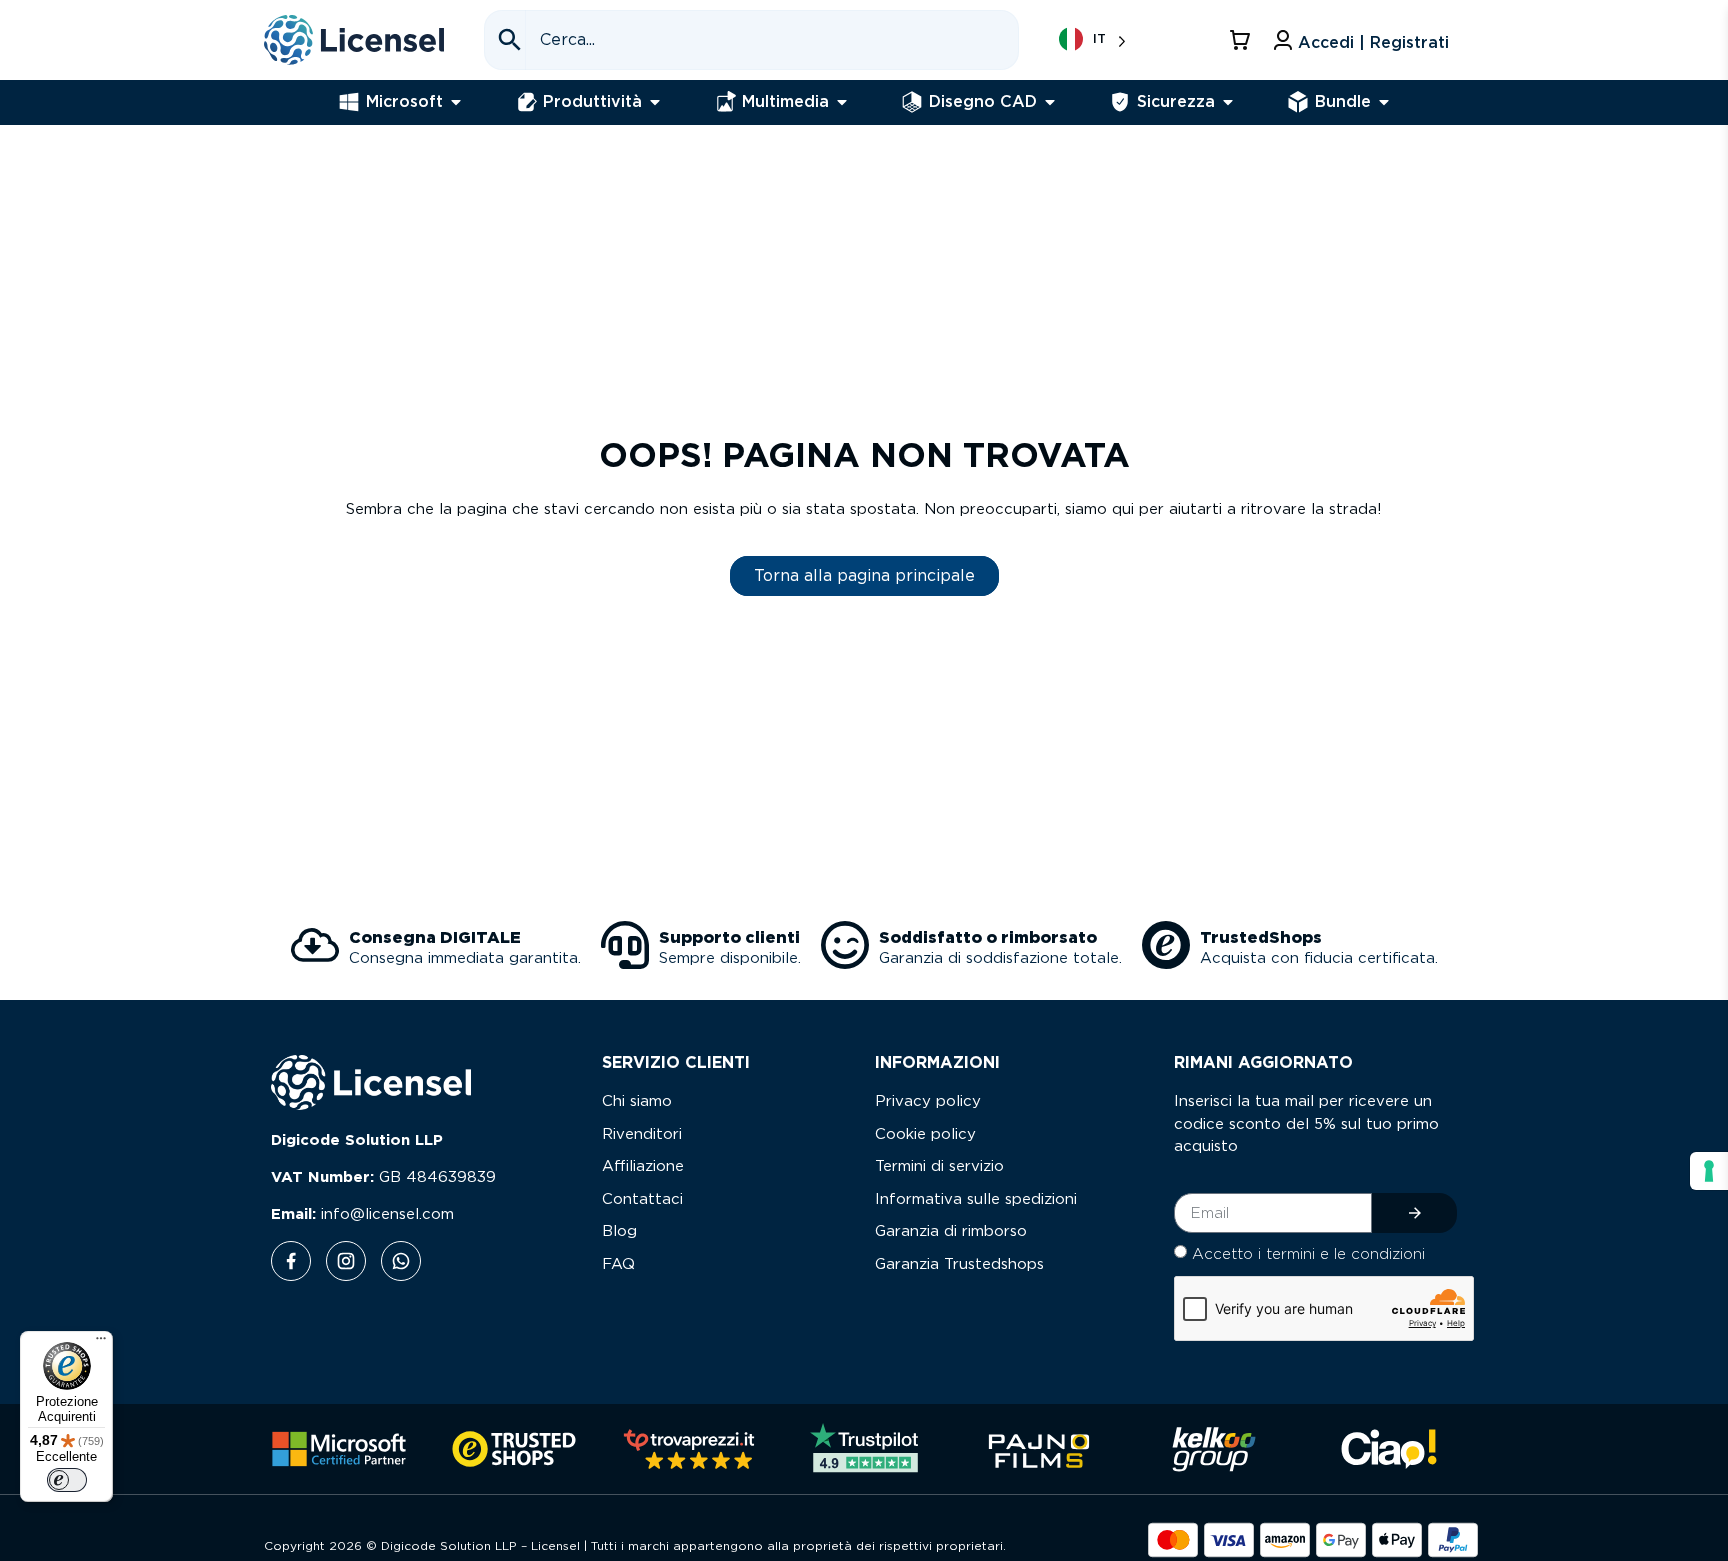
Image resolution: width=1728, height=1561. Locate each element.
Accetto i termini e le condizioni (1308, 1254)
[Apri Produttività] (655, 102)
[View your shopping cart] (1242, 40)
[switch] (67, 1480)
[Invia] (1414, 1213)
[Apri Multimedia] (842, 102)
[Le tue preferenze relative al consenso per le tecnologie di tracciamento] (1709, 1171)
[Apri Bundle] (1384, 102)
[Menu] (101, 1343)
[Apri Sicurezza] (1228, 102)
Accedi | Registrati (1373, 43)
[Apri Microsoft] (456, 102)
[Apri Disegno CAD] (1050, 102)
